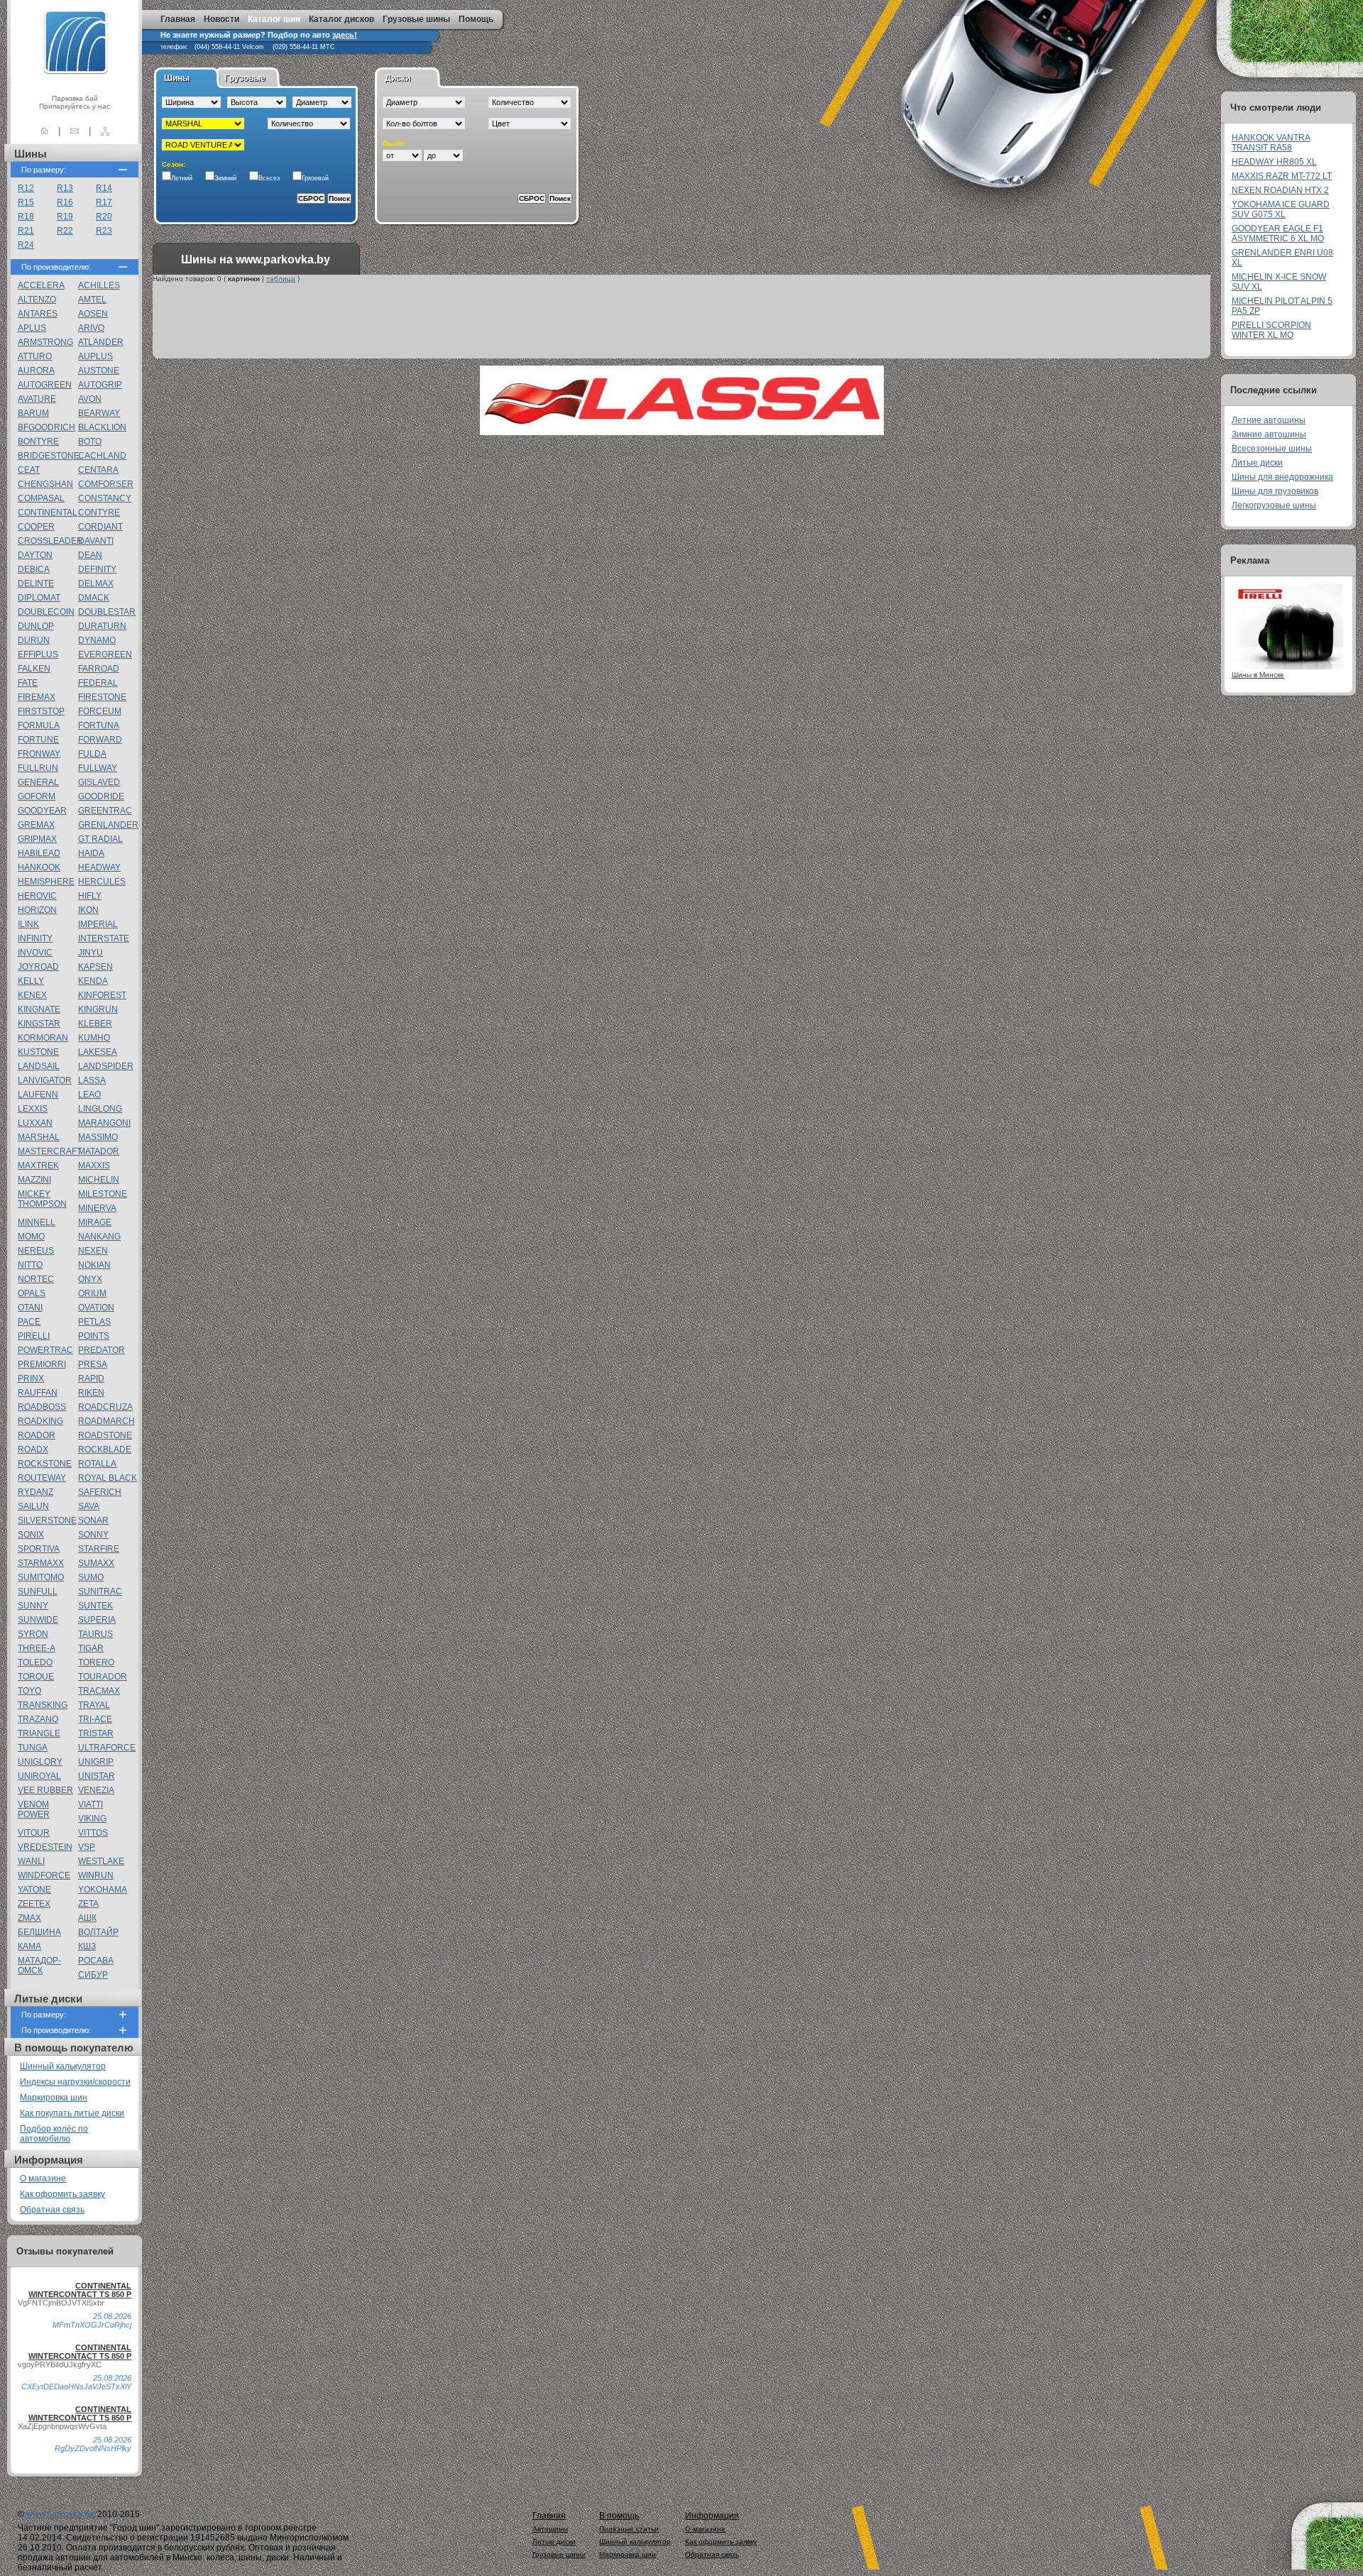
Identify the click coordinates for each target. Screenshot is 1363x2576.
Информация (712, 2516)
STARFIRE (99, 1549)
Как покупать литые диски (72, 2113)
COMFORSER (106, 484)
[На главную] (44, 131)
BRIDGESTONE (49, 456)
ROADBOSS (42, 1407)
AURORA (36, 371)
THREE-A (37, 1648)
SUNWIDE (38, 1620)
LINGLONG (100, 1109)
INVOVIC (35, 953)
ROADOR (37, 1435)
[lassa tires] (682, 433)
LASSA (92, 1080)
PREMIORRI (42, 1364)
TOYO (29, 1691)
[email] (75, 131)
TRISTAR (96, 1733)
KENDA (93, 981)
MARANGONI (104, 1123)
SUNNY (33, 1606)
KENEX (32, 995)
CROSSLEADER (50, 541)
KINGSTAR (39, 1024)
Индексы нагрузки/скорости (75, 2082)
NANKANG (99, 1237)
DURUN (34, 640)
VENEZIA (96, 1790)
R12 (26, 188)
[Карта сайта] (105, 131)
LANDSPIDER (106, 1066)
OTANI (30, 1308)
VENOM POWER (34, 1809)
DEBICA (34, 569)
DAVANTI (96, 541)
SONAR (93, 1520)
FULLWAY (98, 768)
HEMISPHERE (46, 882)
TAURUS (95, 1634)
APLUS (32, 328)
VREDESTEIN (45, 1847)
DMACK (94, 598)
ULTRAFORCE (107, 1748)
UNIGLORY (40, 1762)
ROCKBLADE (105, 1449)
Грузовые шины (416, 19)
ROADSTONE (105, 1435)
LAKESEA (98, 1052)
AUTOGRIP (100, 385)
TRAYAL (94, 1705)
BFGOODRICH (46, 427)
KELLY (31, 981)
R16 (65, 202)
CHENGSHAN (45, 484)
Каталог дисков (341, 19)
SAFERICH (100, 1492)
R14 (104, 188)
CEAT (29, 470)
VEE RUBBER (45, 1790)
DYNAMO (97, 640)
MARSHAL (39, 1137)
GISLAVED (99, 782)
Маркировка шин (54, 2098)
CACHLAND (102, 456)
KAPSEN (95, 967)
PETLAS (94, 1322)
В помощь (619, 2516)
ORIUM (92, 1293)
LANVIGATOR (45, 1080)
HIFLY (90, 896)
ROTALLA (97, 1464)
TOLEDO (35, 1662)
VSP (87, 1847)
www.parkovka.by (60, 2514)
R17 (104, 202)
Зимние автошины (1269, 434)
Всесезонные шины (1272, 449)
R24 (26, 245)
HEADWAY (99, 867)
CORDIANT (100, 527)
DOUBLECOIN (46, 612)
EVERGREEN (105, 654)
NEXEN (93, 1251)
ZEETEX (34, 1904)
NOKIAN (94, 1265)
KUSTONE (38, 1052)
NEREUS (36, 1251)
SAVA (89, 1506)
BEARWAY (99, 413)
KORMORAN (43, 1038)
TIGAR (91, 1648)
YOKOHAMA (103, 1890)
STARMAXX (41, 1563)
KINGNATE (39, 1009)
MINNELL (37, 1222)
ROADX (33, 1449)
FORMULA (39, 725)
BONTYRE (38, 442)
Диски (398, 78)
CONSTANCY (105, 498)
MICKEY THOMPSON (42, 1199)
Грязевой (315, 178)
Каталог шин (274, 19)
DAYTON (35, 555)
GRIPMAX (37, 839)
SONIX (31, 1535)
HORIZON (37, 910)
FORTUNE (38, 740)
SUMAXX (96, 1563)
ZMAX (29, 1918)
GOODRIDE (101, 796)
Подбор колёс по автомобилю (54, 2134)
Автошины (550, 2529)
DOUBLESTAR (107, 612)
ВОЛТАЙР (98, 1932)
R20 (104, 217)
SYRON (33, 1634)
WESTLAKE (101, 1861)
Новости (221, 19)
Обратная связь (52, 2210)
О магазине (43, 2178)
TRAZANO (38, 1719)
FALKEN (34, 669)
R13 (65, 188)
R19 (65, 217)
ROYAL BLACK (108, 1478)
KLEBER (95, 1024)
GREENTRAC (105, 811)
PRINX (31, 1379)
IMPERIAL (98, 924)
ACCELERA (41, 285)
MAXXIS (94, 1166)
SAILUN (33, 1506)
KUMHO (94, 1038)
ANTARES (38, 314)
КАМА (29, 1946)
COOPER (36, 527)
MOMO (31, 1237)
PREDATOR (102, 1350)
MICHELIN (99, 1180)
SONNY (93, 1535)
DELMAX (96, 583)
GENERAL (38, 782)
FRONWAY (39, 754)
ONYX (90, 1279)
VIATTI (91, 1804)
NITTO (30, 1265)
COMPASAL (41, 498)
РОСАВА (96, 1961)
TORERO (96, 1662)
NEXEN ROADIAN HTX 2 (1280, 190)
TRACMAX (99, 1691)
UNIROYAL (39, 1776)
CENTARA (98, 470)
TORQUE (36, 1677)
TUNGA (33, 1748)
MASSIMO (98, 1137)
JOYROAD (38, 967)
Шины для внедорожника (1282, 477)
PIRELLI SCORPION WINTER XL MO (1271, 330)
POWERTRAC (45, 1350)
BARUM (33, 413)
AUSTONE (99, 371)
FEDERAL (98, 683)
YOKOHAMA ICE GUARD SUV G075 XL (1281, 209)
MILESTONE (103, 1194)
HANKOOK (39, 867)
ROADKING (40, 1421)
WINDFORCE (44, 1875)
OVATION (96, 1308)
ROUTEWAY (42, 1478)
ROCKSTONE (45, 1464)
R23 (104, 231)
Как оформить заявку (62, 2194)
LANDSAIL (39, 1066)
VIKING (92, 1819)
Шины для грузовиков (1275, 491)
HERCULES (102, 882)
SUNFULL (38, 1591)
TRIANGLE (39, 1733)
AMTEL (92, 300)
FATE (28, 683)
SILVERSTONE (47, 1520)
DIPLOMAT (39, 598)
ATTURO (35, 356)
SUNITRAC (100, 1591)
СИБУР (93, 1975)
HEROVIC (37, 896)
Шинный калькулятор (63, 2066)
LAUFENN (38, 1095)
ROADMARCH (106, 1421)
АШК (87, 1918)
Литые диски (1257, 463)
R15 (26, 202)
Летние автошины (1269, 420)
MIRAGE (95, 1222)
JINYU (91, 953)
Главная (178, 19)
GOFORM (37, 796)
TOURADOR (103, 1677)
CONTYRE (99, 513)
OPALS (32, 1293)
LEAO (89, 1095)
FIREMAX (37, 697)
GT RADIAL (100, 839)
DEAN (90, 555)
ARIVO (91, 328)
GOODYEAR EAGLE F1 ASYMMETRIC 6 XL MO (1278, 234)
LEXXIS (33, 1109)
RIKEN (91, 1393)
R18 (26, 217)
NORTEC (36, 1279)
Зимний (225, 178)
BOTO (90, 442)
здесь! (345, 35)
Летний (182, 178)
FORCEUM (100, 711)
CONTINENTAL (48, 513)
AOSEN (93, 314)
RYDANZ (35, 1492)
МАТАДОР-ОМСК (39, 1966)
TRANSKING (43, 1705)
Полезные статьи (629, 2529)
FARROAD (99, 669)
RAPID (91, 1379)
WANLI (31, 1861)
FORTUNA (99, 725)
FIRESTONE (102, 697)
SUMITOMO (41, 1577)
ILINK (28, 924)
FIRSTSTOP (41, 711)
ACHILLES (99, 285)
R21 (26, 231)
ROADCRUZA (105, 1407)
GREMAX (36, 825)
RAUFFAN (38, 1393)
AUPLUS (95, 356)
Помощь (476, 19)
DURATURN (102, 626)
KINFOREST (102, 995)
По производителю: (56, 267)
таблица (281, 279)
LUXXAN (35, 1123)
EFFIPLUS (38, 654)
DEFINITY (97, 569)
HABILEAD (39, 853)
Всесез (269, 178)
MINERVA (97, 1208)
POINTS (94, 1336)
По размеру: (44, 170)
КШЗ (87, 1946)
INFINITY (35, 938)
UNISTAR (97, 1776)
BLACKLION (102, 427)
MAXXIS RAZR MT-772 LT (1282, 176)
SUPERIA (97, 1620)
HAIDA (91, 853)
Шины (177, 78)
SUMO (91, 1577)
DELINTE (36, 583)
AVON (90, 399)
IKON (88, 910)
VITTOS (93, 1833)
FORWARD (100, 740)
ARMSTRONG (45, 342)
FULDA (92, 754)
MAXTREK (38, 1166)
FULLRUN (38, 768)
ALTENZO (37, 300)
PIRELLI (34, 1336)
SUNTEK (95, 1606)
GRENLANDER (108, 825)
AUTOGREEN (45, 385)
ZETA (88, 1904)
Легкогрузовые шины (1274, 505)
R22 (65, 231)
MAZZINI (34, 1180)
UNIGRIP (96, 1762)
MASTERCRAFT (50, 1151)
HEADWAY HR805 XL (1274, 162)
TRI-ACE (95, 1719)
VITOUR (34, 1833)
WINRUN (96, 1875)
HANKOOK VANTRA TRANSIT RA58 (1271, 143)
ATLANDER (101, 342)
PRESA (93, 1364)
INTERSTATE (104, 938)
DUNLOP (36, 626)
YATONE (34, 1890)
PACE (29, 1322)
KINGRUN (98, 1009)
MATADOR (99, 1151)
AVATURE (37, 399)
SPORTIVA (39, 1549)
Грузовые (245, 78)
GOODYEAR (42, 811)
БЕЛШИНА (39, 1932)
